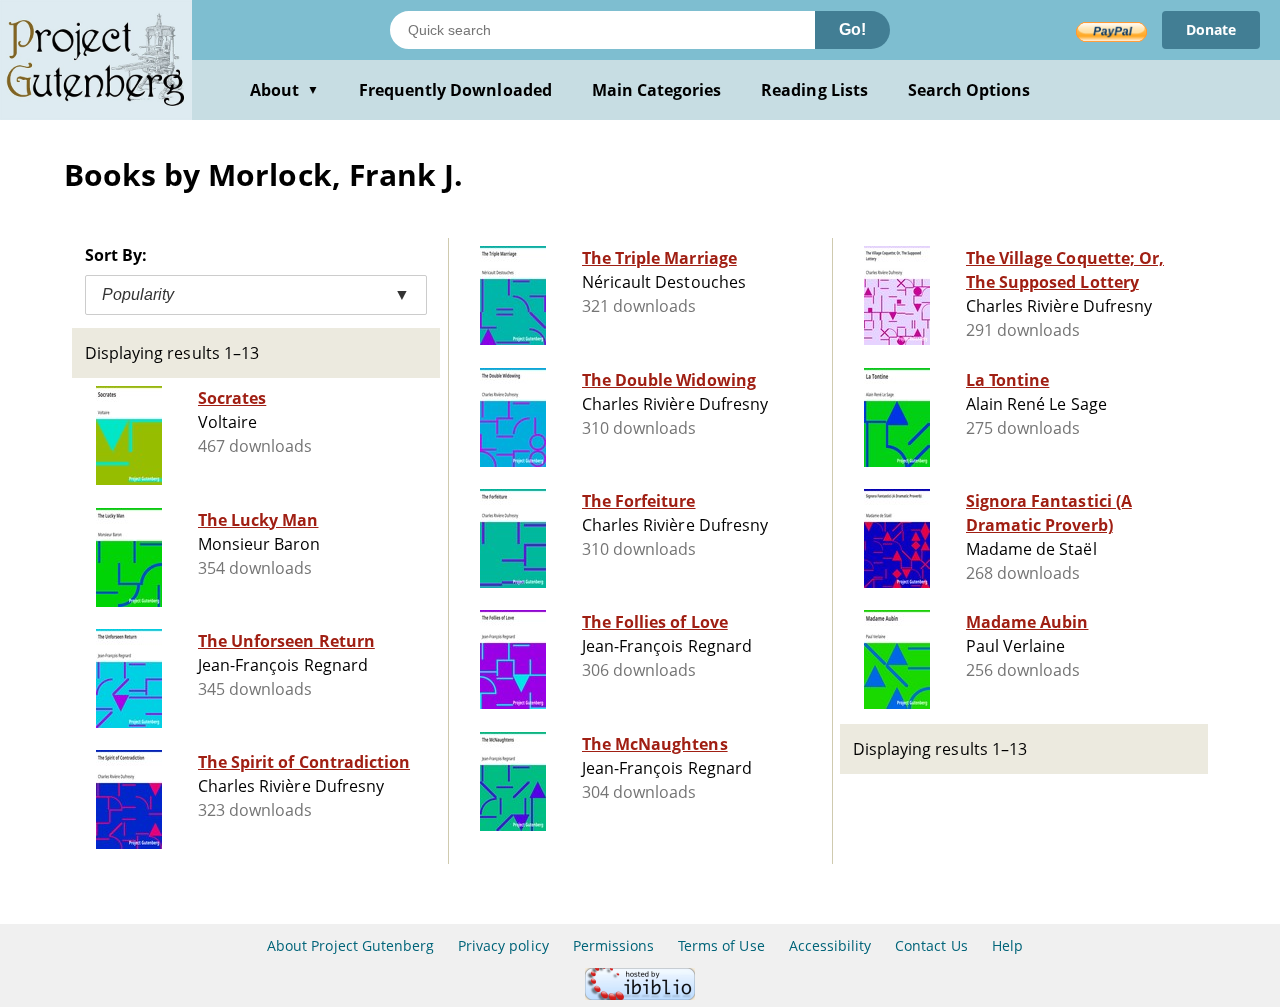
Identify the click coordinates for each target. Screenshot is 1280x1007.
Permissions (613, 945)
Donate (1211, 29)
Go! (852, 29)
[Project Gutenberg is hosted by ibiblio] (640, 994)
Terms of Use (721, 945)
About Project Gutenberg (350, 945)
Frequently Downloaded (455, 90)
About (284, 90)
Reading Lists (814, 90)
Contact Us (931, 945)
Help (1007, 945)
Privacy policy (503, 945)
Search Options (969, 90)
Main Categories (657, 90)
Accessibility (830, 945)
